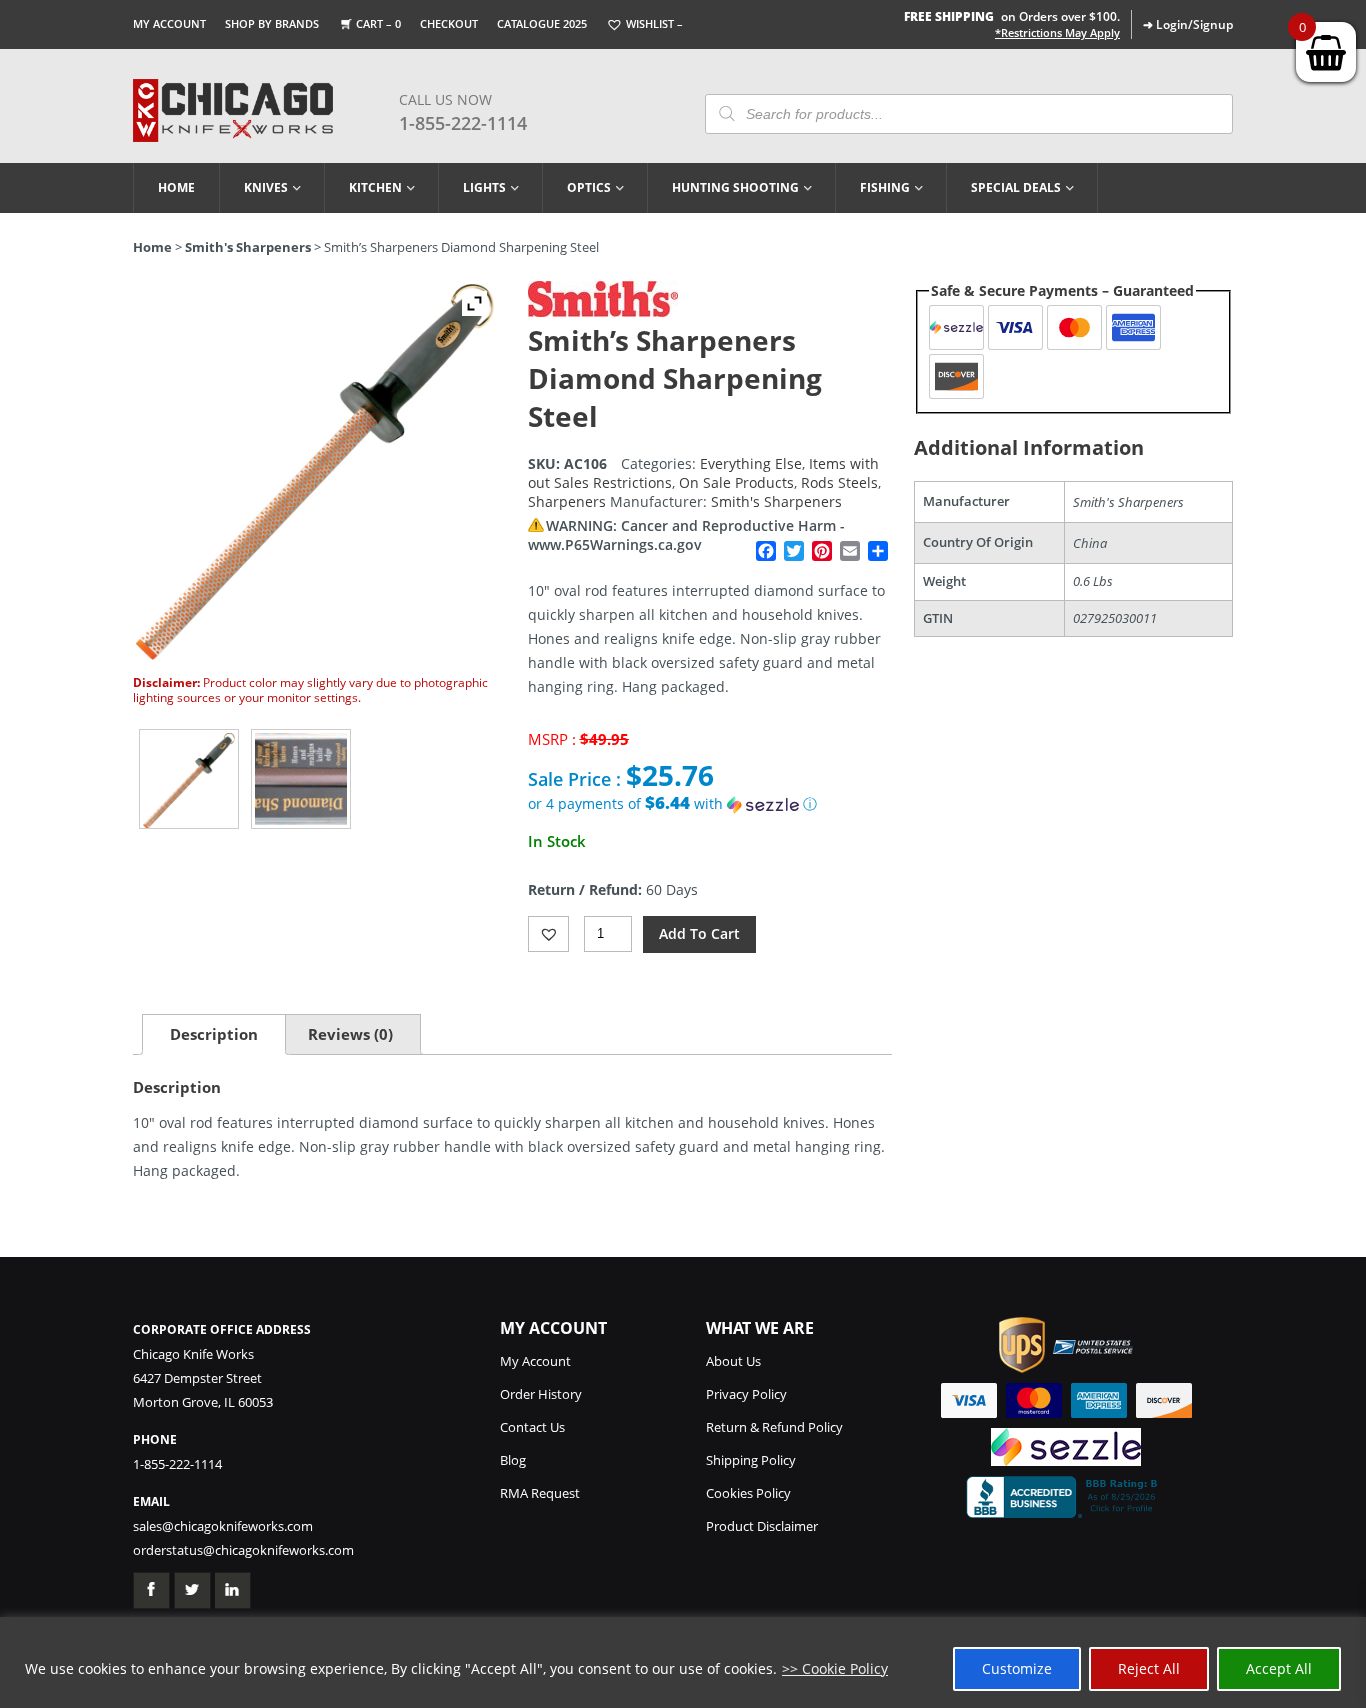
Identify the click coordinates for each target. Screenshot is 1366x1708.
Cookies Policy (748, 1493)
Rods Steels (839, 482)
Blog (513, 1460)
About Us (733, 1361)
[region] (683, 1662)
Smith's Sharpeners (248, 247)
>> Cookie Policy (835, 1668)
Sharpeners (567, 501)
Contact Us (532, 1427)
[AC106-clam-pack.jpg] (301, 779)
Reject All (1149, 1668)
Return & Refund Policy (774, 1427)
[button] (710, 804)
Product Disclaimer (762, 1526)
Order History (541, 1394)
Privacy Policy (746, 1394)
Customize (1017, 1668)
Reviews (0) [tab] (350, 1034)
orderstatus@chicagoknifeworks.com (243, 1550)
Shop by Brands (272, 23)
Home (176, 187)
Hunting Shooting (735, 187)
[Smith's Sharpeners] (603, 311)
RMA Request (540, 1493)
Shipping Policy (751, 1460)
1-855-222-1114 (463, 123)
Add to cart (699, 933)
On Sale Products (736, 482)
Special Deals (1016, 187)
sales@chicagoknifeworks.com (223, 1526)
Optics (589, 187)
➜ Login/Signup (1188, 24)
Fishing (885, 187)
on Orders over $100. (1012, 16)
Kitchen (375, 187)
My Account (169, 23)
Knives (266, 187)
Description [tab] (214, 1034)
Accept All (1279, 1668)
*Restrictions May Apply (1057, 33)
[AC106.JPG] (189, 779)
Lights (484, 187)
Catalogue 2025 (542, 23)
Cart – (378, 23)
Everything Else (751, 463)
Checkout (449, 23)
